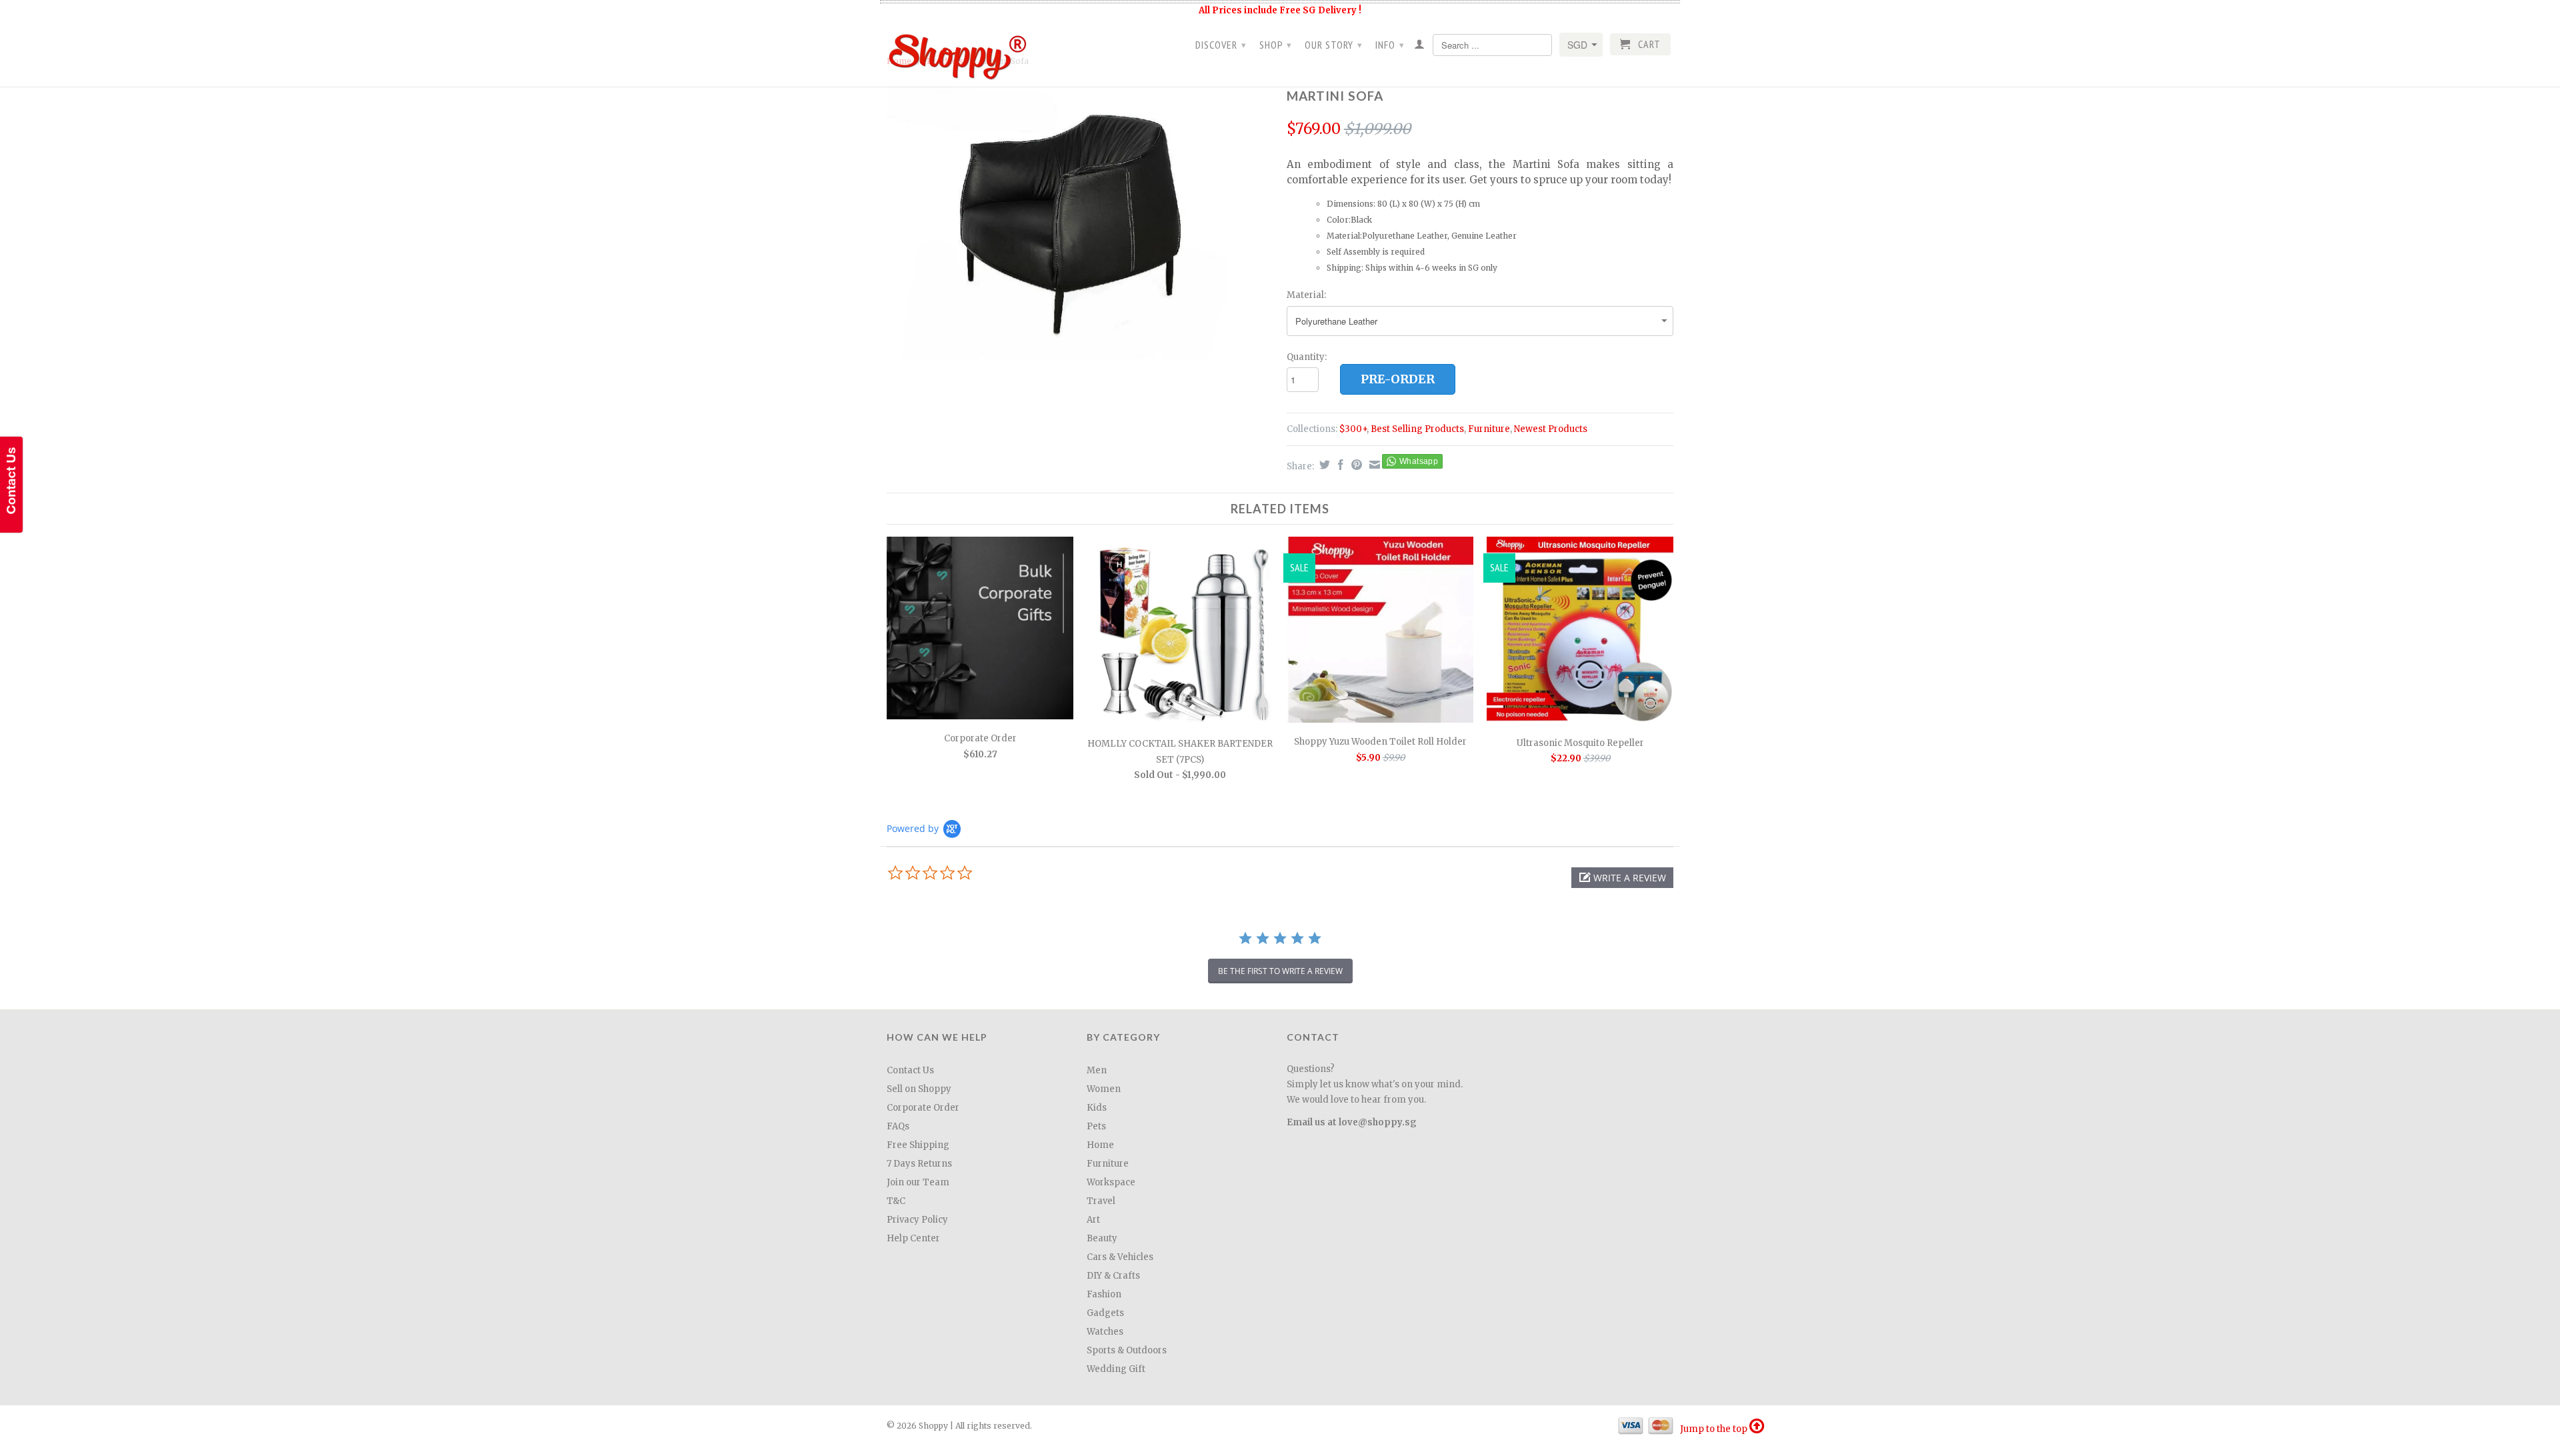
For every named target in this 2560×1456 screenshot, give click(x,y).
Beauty (1102, 1238)
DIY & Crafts (1113, 1276)
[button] (1622, 878)
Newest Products (1551, 429)
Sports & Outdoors (1127, 1350)
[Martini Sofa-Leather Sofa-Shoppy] (1080, 222)
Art (1093, 1220)
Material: (1306, 295)
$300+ (1353, 429)
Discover (1221, 45)
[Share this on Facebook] (1339, 465)
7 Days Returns (919, 1164)
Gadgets (1105, 1313)
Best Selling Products (1417, 429)
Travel (1101, 1201)
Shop (1276, 45)
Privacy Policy (917, 1220)
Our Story (1334, 45)
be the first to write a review (1280, 971)
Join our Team (918, 1182)
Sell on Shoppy (919, 1089)
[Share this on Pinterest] (1355, 465)
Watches (1105, 1332)
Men (1097, 1070)
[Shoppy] (980, 52)
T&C (896, 1201)
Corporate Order (923, 1108)
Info (1390, 45)
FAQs (898, 1126)
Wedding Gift (1116, 1369)
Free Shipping (918, 1145)
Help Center (913, 1238)
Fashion (1104, 1294)
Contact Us (910, 1070)
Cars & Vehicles (1120, 1257)
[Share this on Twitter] (1323, 465)
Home (1100, 1145)
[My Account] (1420, 47)
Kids (1097, 1108)
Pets (1096, 1126)
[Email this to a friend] (1373, 465)
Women (1104, 1089)
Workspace (1111, 1182)
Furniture (1489, 429)
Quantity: (1307, 357)
